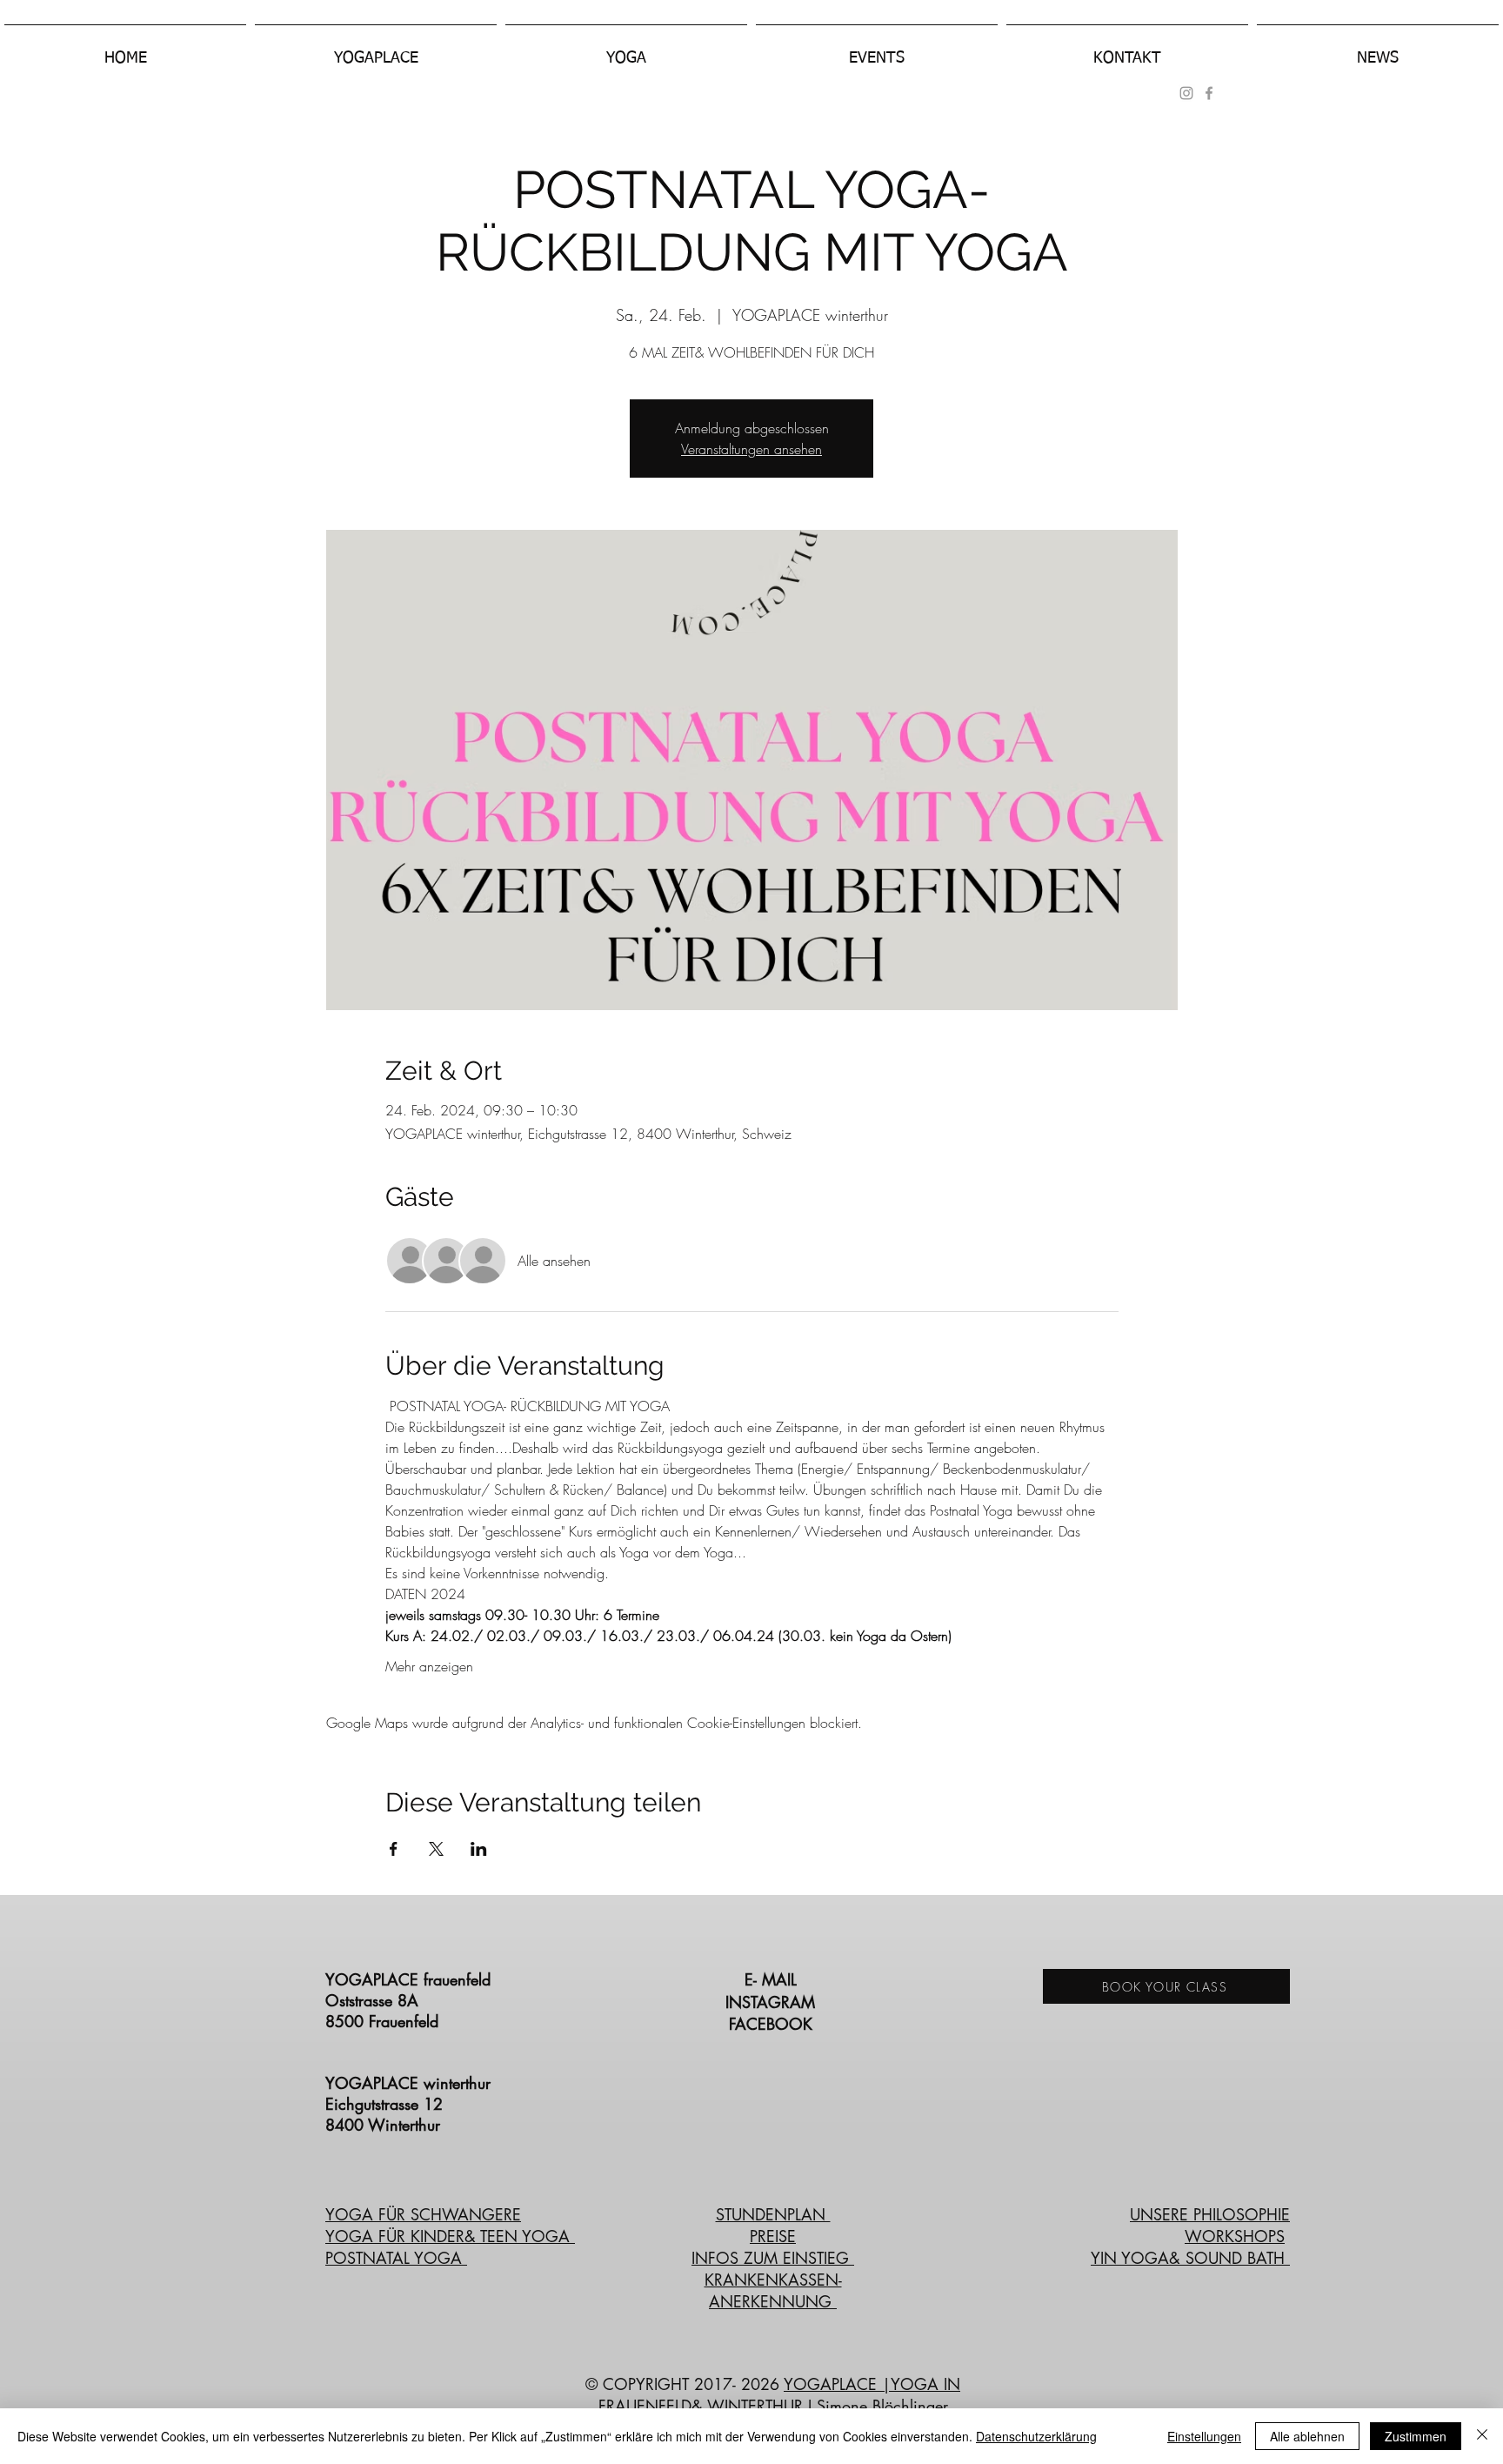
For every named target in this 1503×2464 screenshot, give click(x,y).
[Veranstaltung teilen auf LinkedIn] (479, 1849)
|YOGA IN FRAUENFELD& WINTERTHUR (780, 2395)
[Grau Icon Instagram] (1186, 93)
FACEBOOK (773, 2024)
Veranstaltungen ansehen (751, 449)
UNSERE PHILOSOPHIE (1210, 2214)
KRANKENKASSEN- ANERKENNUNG (773, 2290)
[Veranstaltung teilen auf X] (436, 1849)
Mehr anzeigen (429, 1666)
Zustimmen (1416, 2436)
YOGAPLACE (833, 2384)
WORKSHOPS (1235, 2236)
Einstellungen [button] (1204, 2436)
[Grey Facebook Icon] (1209, 93)
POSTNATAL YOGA (396, 2258)
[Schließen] (1482, 2436)
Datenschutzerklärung (1036, 2436)
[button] (376, 50)
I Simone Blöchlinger (875, 2406)
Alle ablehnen (1307, 2436)
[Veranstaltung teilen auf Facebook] (394, 1849)
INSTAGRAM (773, 2002)
